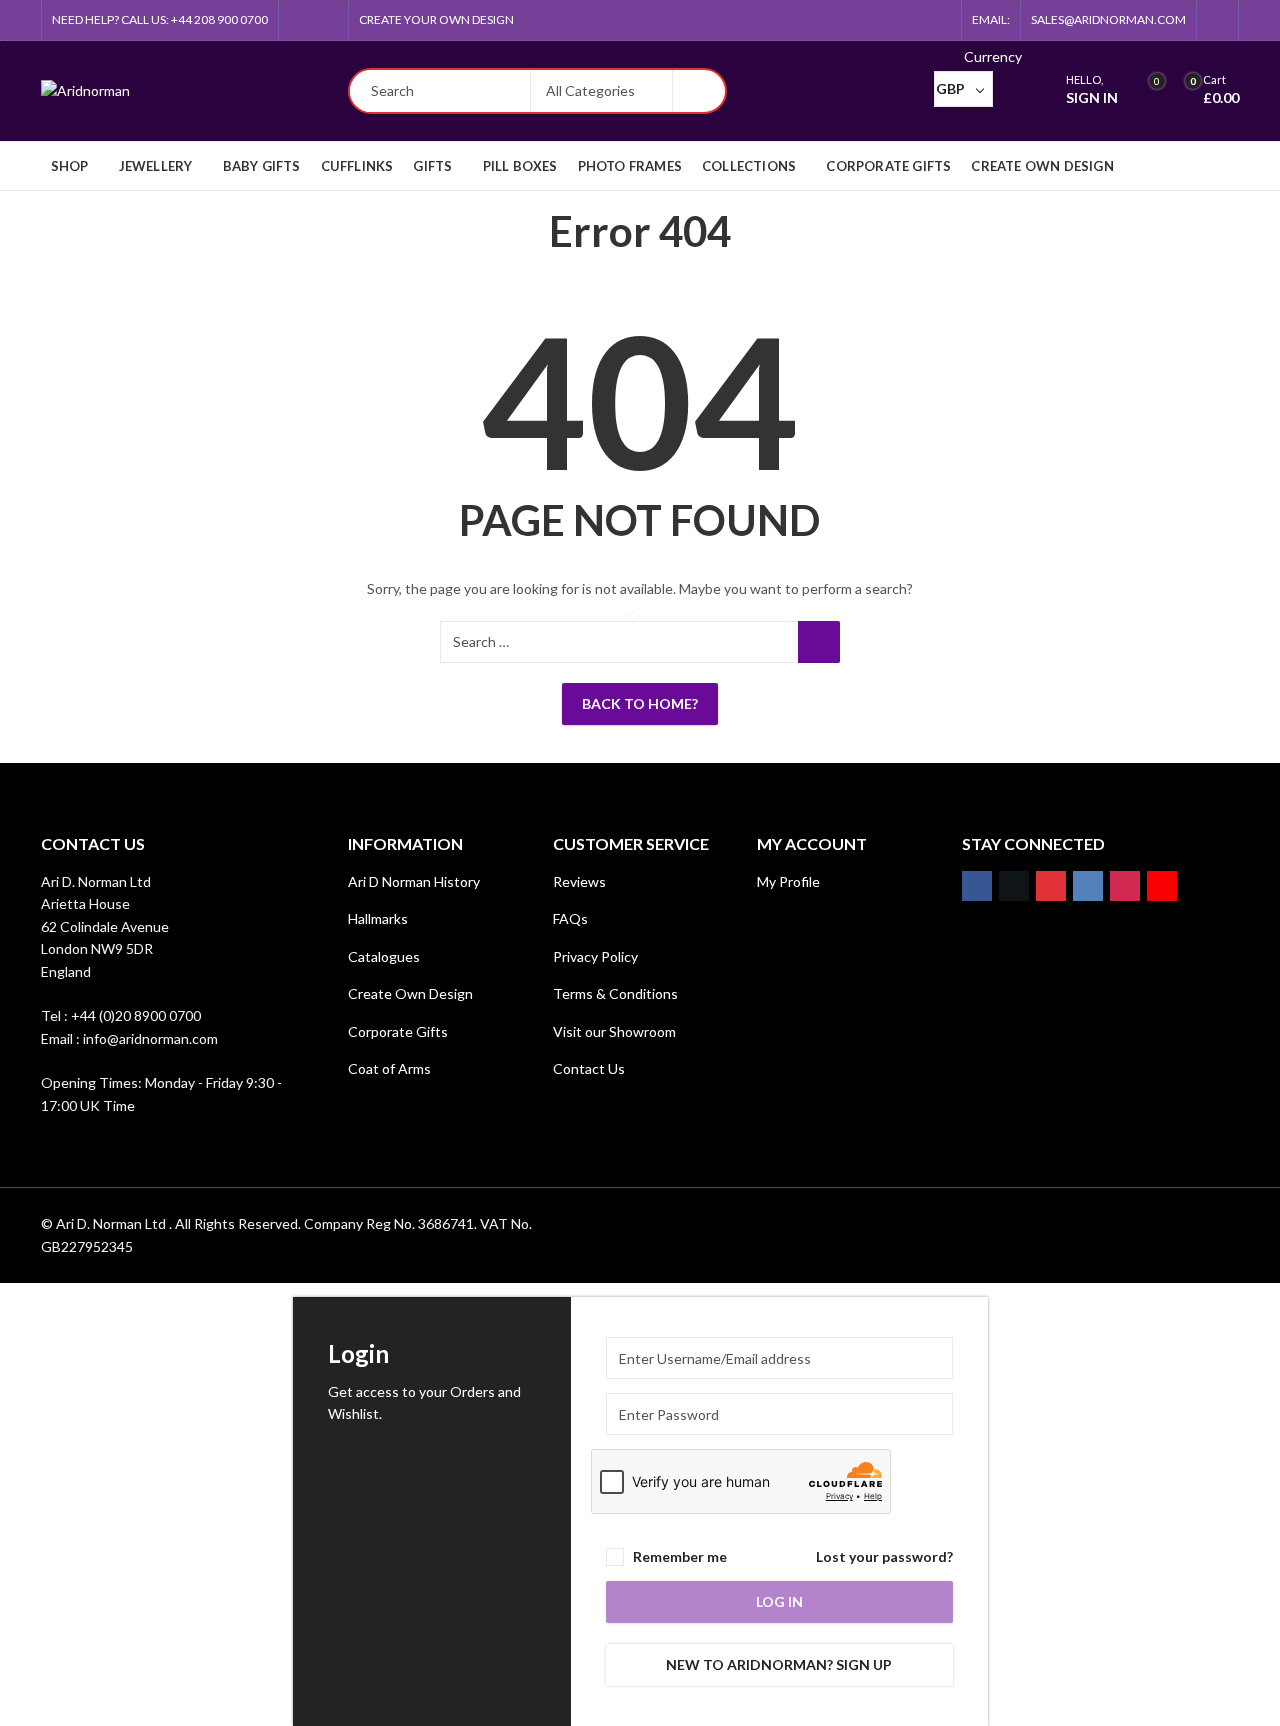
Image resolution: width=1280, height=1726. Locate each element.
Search (699, 91)
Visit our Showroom (614, 1031)
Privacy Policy (595, 956)
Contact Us (589, 1068)
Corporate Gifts (398, 1031)
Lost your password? (884, 1556)
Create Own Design (410, 993)
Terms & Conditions (615, 993)
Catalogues (384, 956)
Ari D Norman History (414, 881)
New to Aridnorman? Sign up (779, 1664)
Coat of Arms (389, 1068)
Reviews (579, 881)
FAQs (570, 918)
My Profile (788, 881)
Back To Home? (640, 703)
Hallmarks (378, 918)
